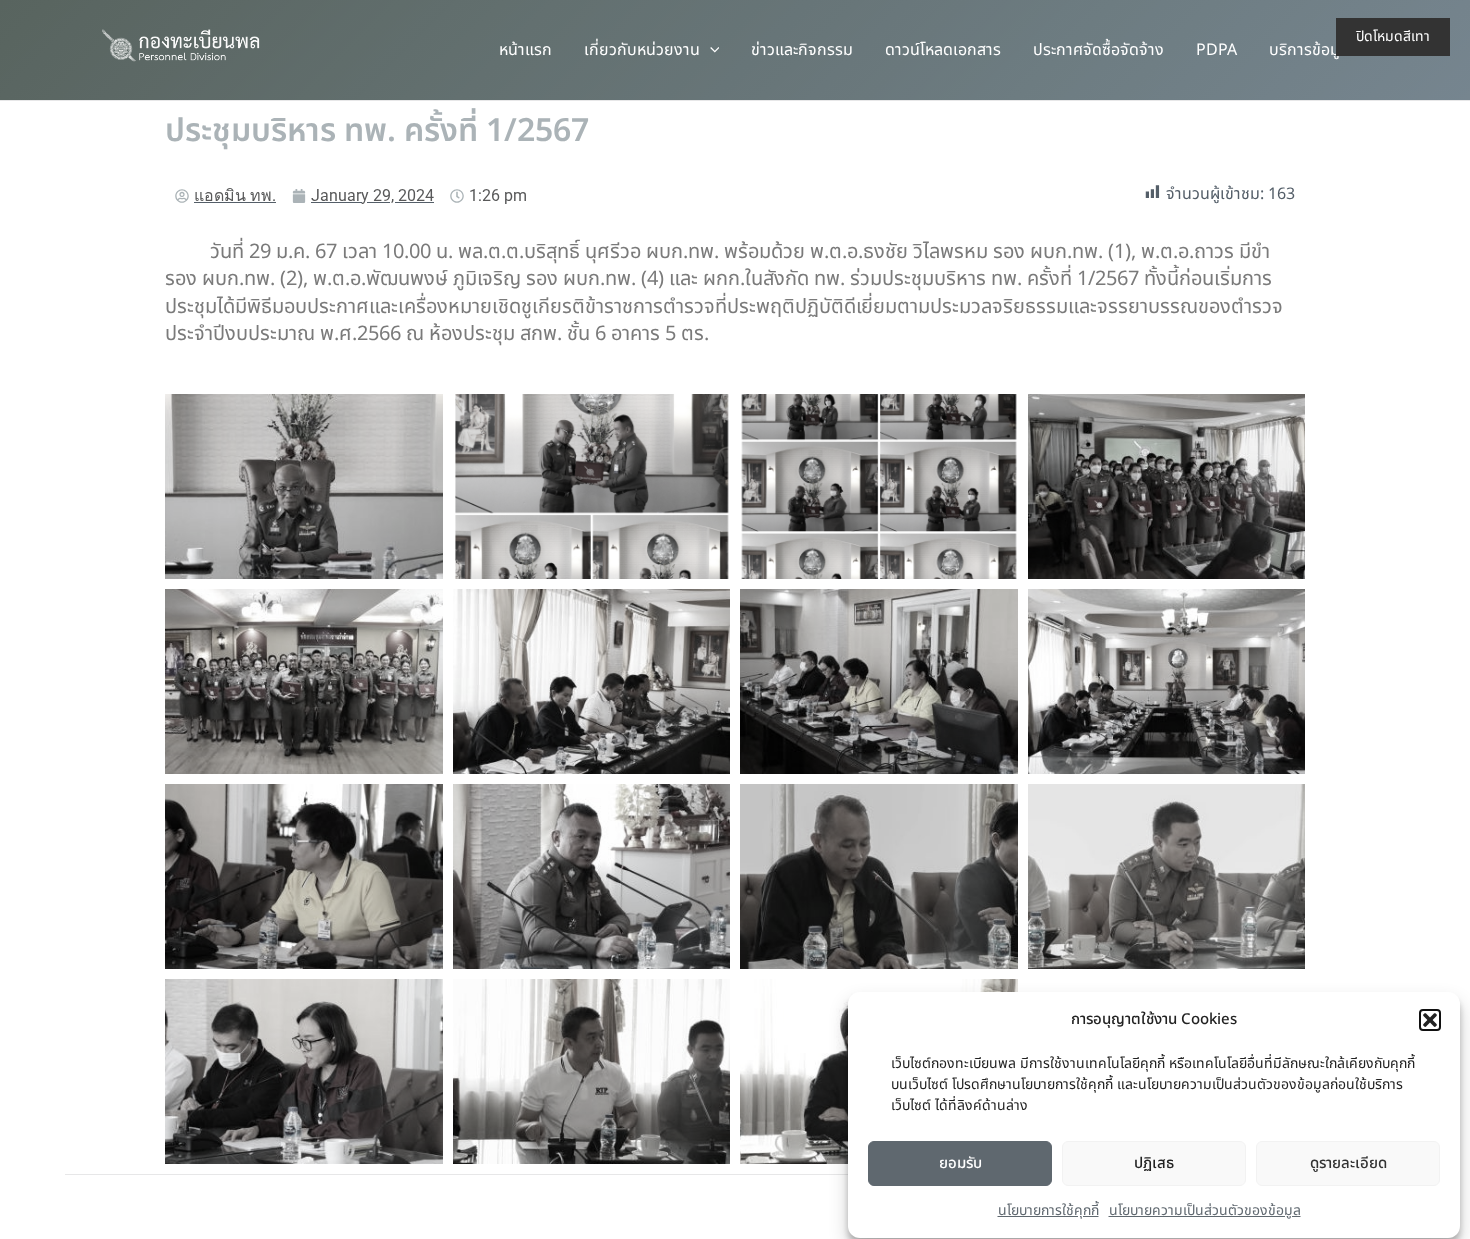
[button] (1430, 1020)
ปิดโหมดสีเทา (1393, 36)
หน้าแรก (525, 50)
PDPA (1216, 50)
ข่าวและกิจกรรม (802, 50)
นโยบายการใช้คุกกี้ (1048, 1210)
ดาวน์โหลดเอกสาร (943, 50)
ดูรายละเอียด (1348, 1163)
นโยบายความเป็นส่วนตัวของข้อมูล (1205, 1210)
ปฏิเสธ (1154, 1163)
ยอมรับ (960, 1163)
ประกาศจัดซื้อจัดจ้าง (1098, 50)
